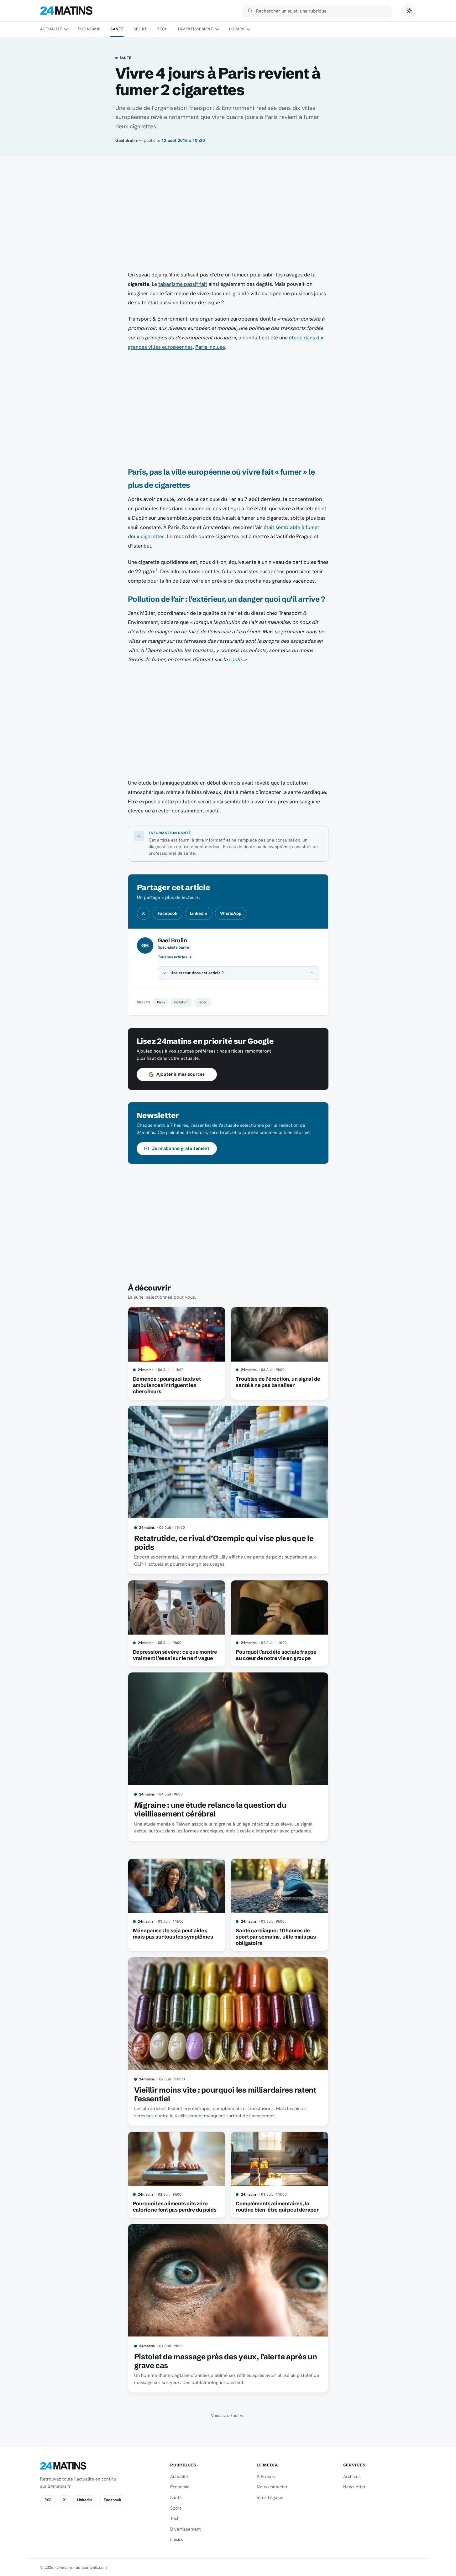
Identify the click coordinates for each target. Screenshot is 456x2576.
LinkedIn (199, 913)
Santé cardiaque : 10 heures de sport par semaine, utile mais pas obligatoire (276, 1937)
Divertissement (196, 29)
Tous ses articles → (175, 957)
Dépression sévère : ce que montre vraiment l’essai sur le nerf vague (175, 1655)
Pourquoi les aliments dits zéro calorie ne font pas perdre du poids (175, 2207)
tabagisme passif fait (183, 284)
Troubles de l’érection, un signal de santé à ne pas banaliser (278, 1382)
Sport (140, 29)
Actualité (51, 29)
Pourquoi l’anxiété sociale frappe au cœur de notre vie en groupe (276, 1655)
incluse (210, 347)
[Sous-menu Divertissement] (217, 29)
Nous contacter (272, 2487)
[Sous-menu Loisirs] (249, 29)
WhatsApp (231, 913)
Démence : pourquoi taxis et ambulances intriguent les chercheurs (167, 1385)
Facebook (168, 913)
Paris (161, 1002)
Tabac (203, 1002)
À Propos (266, 2476)
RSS (48, 2500)
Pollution (181, 1002)
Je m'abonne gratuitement (181, 1148)
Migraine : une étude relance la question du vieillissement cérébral (210, 1809)
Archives (352, 2476)
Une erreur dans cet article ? (197, 973)
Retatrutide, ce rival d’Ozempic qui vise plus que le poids (224, 1543)
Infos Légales (270, 2497)
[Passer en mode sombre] (409, 11)
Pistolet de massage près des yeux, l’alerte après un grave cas (226, 2361)
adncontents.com (91, 2567)
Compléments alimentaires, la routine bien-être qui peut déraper (277, 2207)
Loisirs (237, 29)
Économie (89, 29)
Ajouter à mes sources (181, 1074)
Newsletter (354, 2487)
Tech (162, 29)
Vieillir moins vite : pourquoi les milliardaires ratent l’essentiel (225, 2094)
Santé (117, 29)
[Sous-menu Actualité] (66, 29)
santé (235, 659)
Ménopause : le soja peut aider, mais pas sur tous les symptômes (173, 1934)
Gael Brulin (126, 140)
